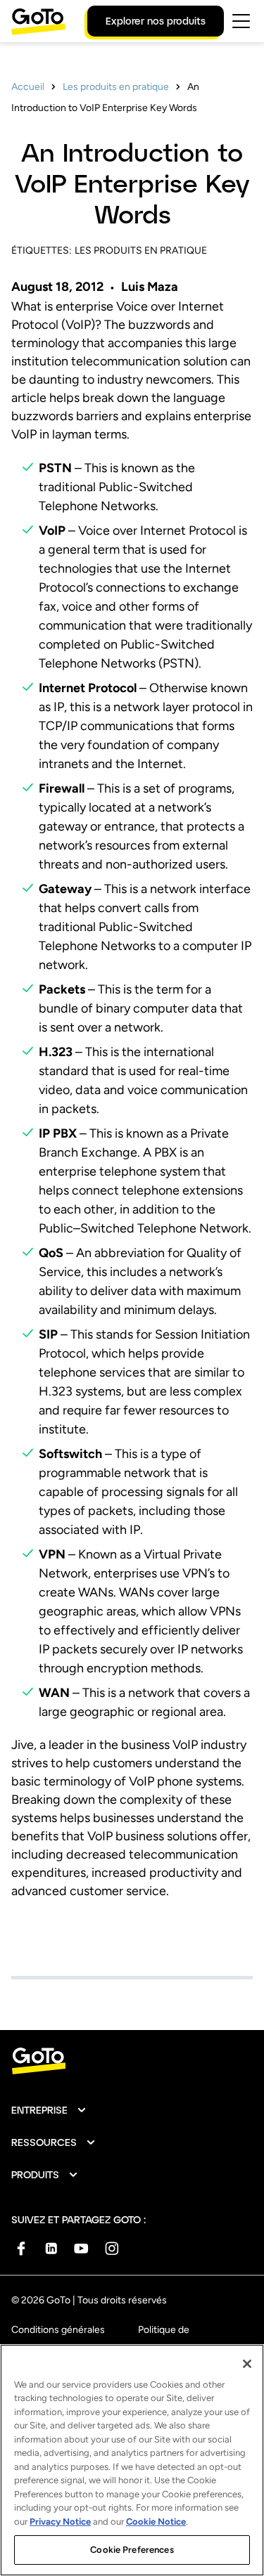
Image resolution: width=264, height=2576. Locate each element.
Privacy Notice (60, 2522)
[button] (49, 2110)
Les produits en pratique (116, 87)
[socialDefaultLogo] (21, 2248)
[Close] (247, 2364)
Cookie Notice (156, 2522)
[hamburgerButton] (241, 21)
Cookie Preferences (132, 2550)
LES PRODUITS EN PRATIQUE (141, 251)
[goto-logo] (132, 2061)
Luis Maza (150, 287)
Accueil (28, 87)
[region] (132, 2460)
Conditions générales (58, 2330)
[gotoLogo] (39, 21)
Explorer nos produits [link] (156, 21)
